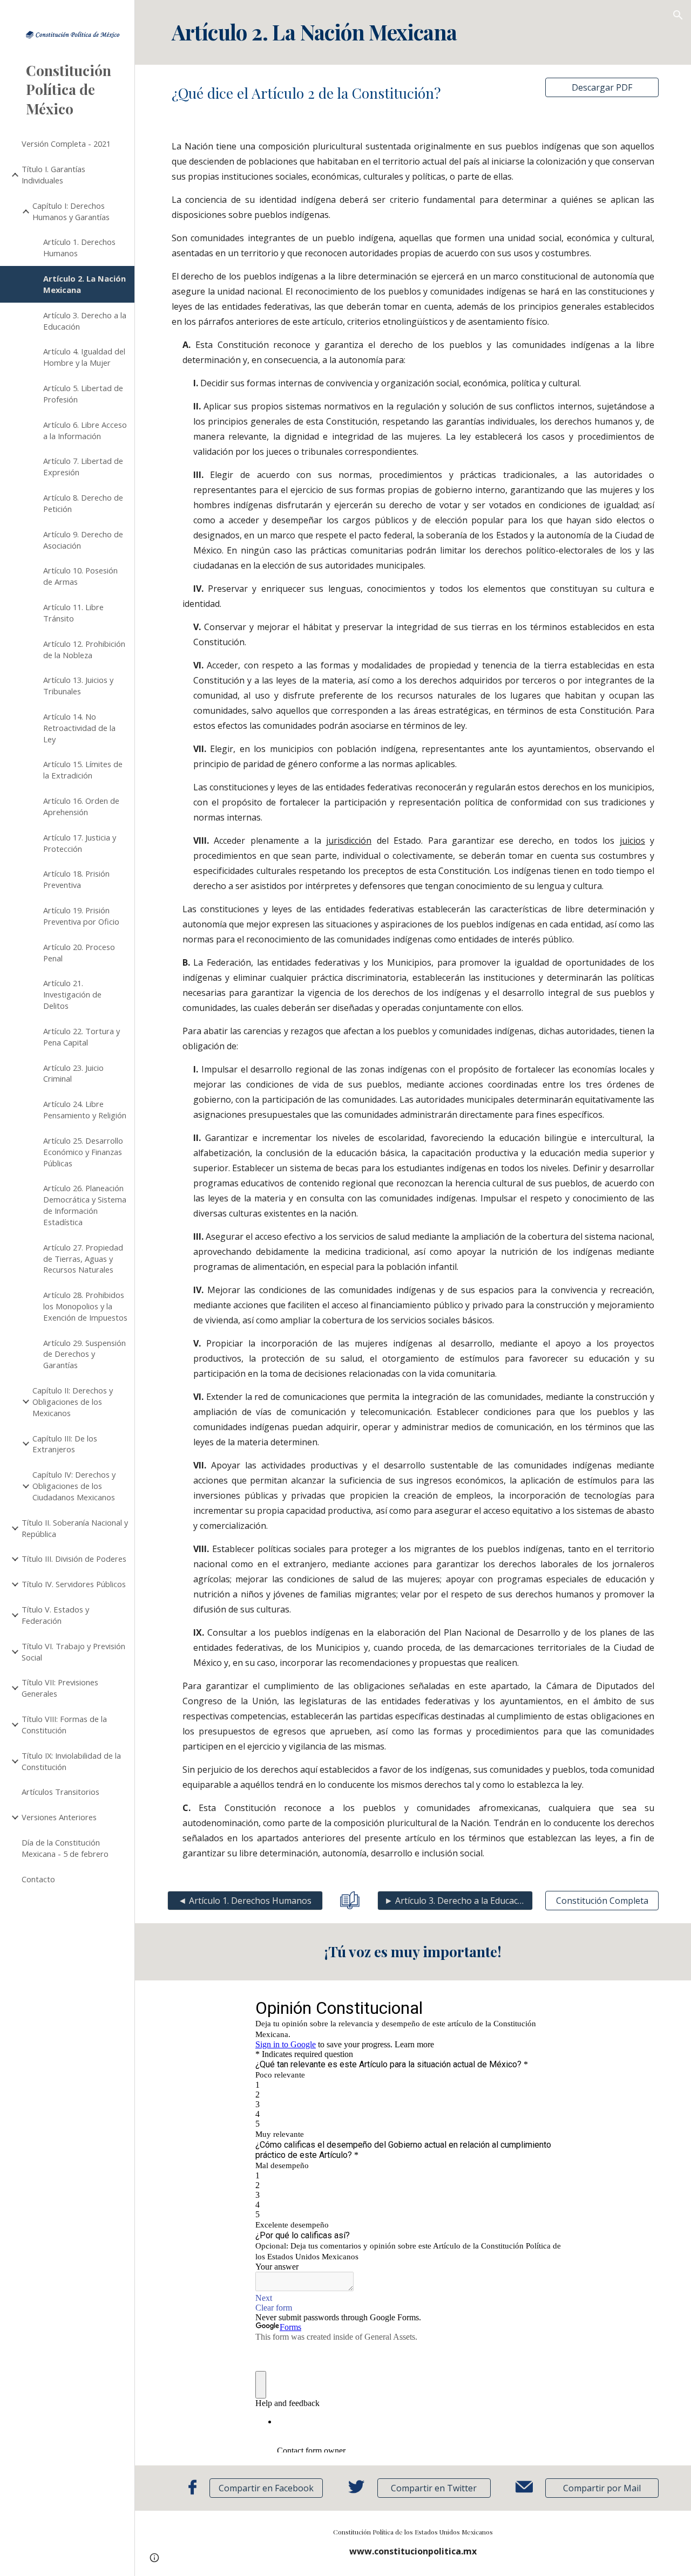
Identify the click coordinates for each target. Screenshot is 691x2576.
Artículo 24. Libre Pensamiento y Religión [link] (85, 1109)
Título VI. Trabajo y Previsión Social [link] (73, 1652)
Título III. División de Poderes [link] (74, 1559)
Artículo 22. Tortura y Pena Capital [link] (82, 1037)
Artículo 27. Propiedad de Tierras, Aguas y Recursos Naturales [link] (83, 1259)
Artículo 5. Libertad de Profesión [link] (83, 394)
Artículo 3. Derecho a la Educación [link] (85, 321)
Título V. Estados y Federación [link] (55, 1615)
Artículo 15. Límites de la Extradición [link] (83, 770)
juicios (632, 841)
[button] (678, 15)
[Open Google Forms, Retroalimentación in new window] (554, 2007)
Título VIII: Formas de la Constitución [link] (64, 1724)
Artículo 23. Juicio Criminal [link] (73, 1073)
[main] (413, 32)
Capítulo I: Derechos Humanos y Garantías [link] (71, 211)
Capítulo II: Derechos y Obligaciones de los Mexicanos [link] (73, 1402)
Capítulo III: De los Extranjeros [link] (65, 1444)
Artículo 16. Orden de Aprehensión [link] (81, 806)
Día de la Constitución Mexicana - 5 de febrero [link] (65, 1848)
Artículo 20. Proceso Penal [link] (79, 952)
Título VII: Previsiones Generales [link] (60, 1688)
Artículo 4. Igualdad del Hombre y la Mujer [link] (84, 357)
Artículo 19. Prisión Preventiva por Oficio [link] (81, 916)
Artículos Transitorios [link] (60, 1792)
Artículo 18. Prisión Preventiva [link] (76, 879)
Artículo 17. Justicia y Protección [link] (80, 843)
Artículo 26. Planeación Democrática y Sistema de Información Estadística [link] (85, 1205)
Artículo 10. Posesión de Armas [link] (80, 576)
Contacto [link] (38, 1879)
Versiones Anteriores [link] (59, 1817)
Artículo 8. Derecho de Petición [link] (83, 503)
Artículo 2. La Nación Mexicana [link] (84, 284)
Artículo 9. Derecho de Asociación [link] (83, 540)
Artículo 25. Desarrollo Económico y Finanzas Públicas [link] (83, 1152)
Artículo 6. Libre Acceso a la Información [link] (85, 430)
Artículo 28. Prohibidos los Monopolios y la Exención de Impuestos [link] (85, 1306)
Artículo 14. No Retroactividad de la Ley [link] (79, 728)
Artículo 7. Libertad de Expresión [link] (83, 466)
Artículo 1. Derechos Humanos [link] (79, 247)
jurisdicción (349, 841)
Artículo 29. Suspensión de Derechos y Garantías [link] (84, 1354)
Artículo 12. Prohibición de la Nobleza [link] (84, 649)
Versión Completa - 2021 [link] (66, 144)
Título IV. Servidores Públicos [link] (74, 1584)
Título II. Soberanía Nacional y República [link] (75, 1528)
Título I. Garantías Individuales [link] (53, 175)
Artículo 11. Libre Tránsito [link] (73, 613)
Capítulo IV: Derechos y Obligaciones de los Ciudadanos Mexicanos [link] (74, 1486)
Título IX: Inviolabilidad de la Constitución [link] (71, 1761)
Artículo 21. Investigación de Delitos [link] (72, 994)
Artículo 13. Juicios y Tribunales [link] (78, 685)
